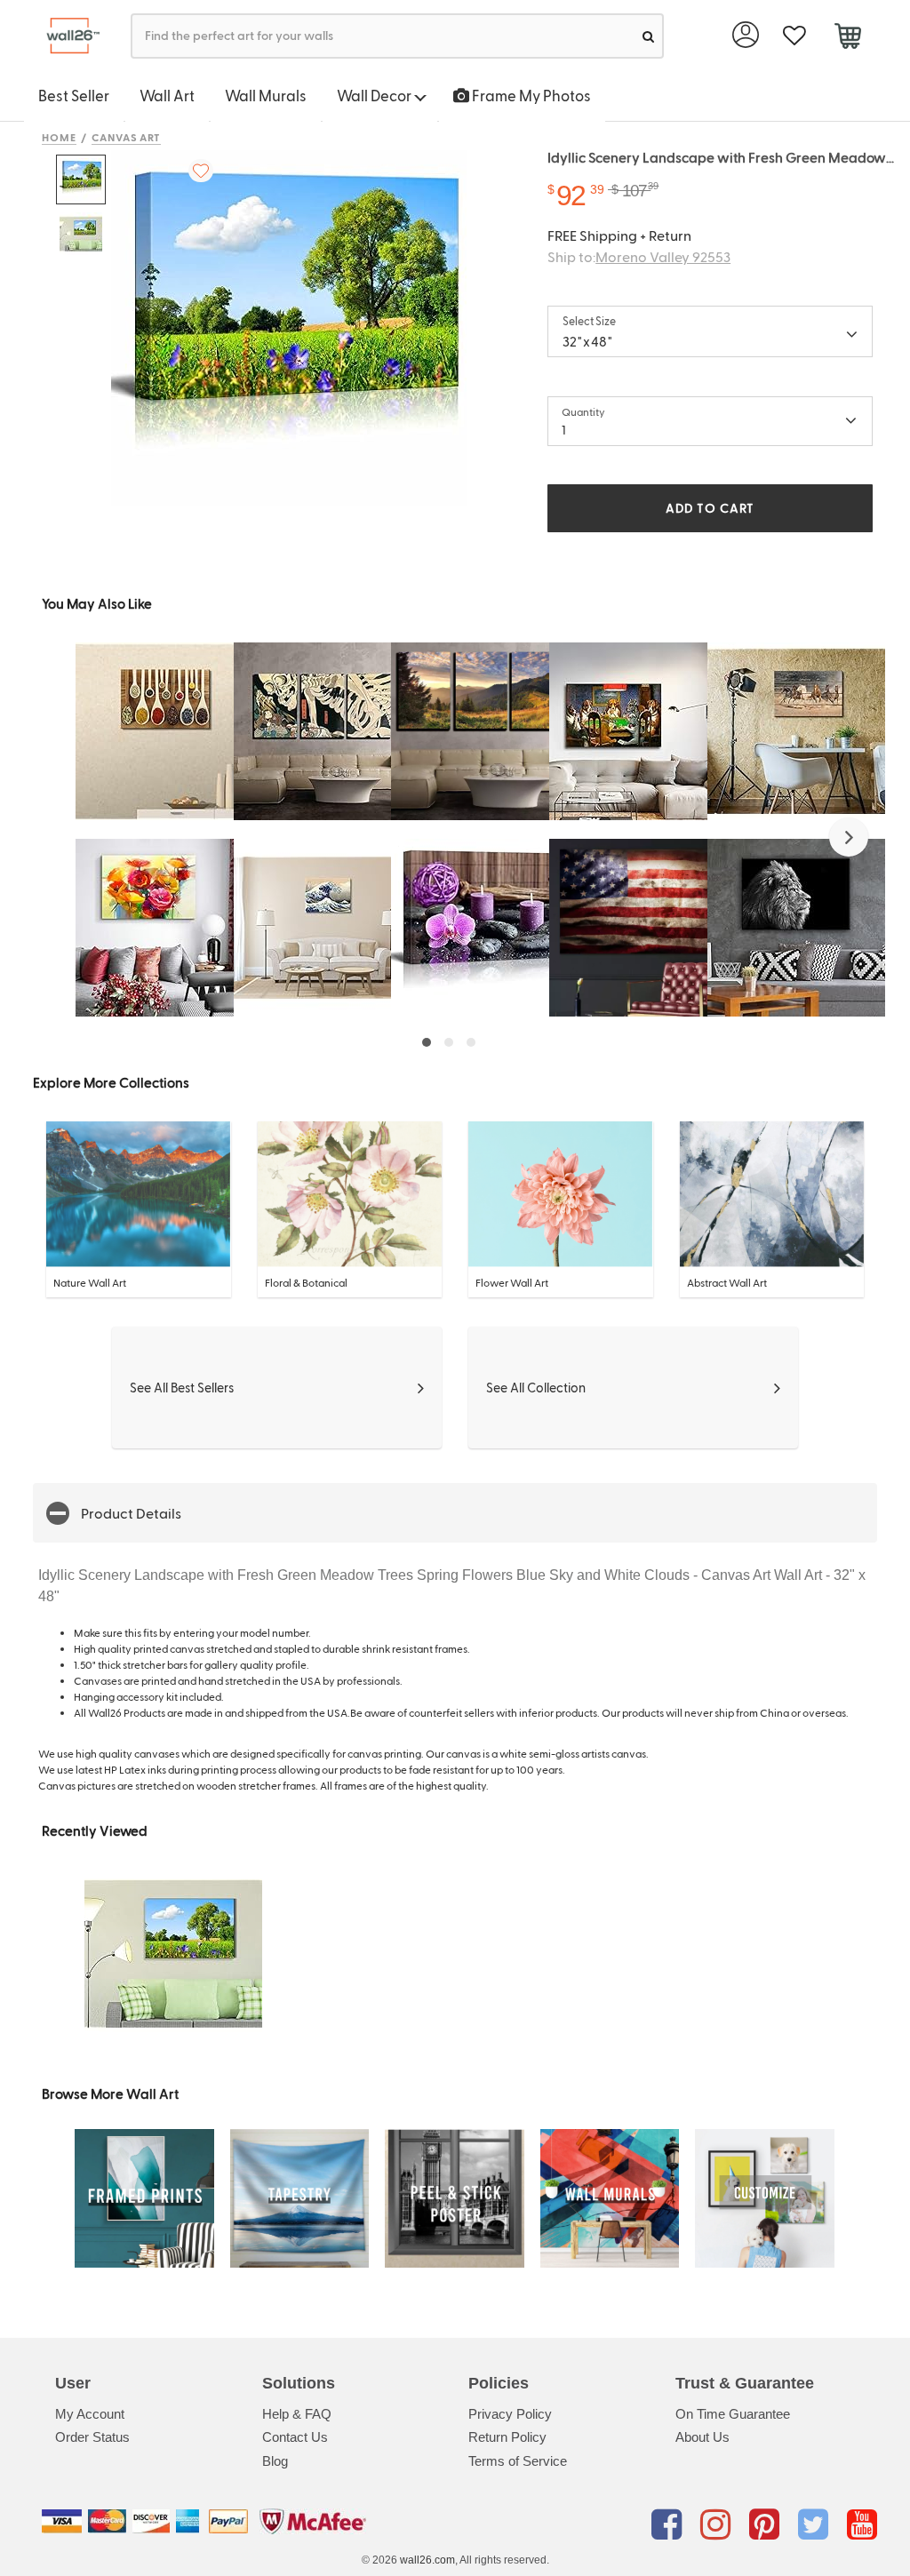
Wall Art (167, 95)
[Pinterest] (767, 2524)
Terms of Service (518, 2461)
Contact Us (295, 2437)
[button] (849, 837)
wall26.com (427, 2560)
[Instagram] (718, 2524)
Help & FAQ (297, 2414)
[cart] (847, 38)
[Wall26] (66, 36)
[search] (648, 36)
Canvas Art (127, 137)
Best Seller (74, 95)
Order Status (92, 2437)
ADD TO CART (710, 508)
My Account (90, 2414)
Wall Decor (375, 95)
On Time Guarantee (733, 2414)
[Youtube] (862, 2524)
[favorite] (794, 36)
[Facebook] (670, 2524)
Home (59, 137)
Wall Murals (266, 95)
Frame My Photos (530, 95)
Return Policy (507, 2437)
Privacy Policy (510, 2414)
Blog (275, 2461)
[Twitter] (816, 2524)
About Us (702, 2437)
